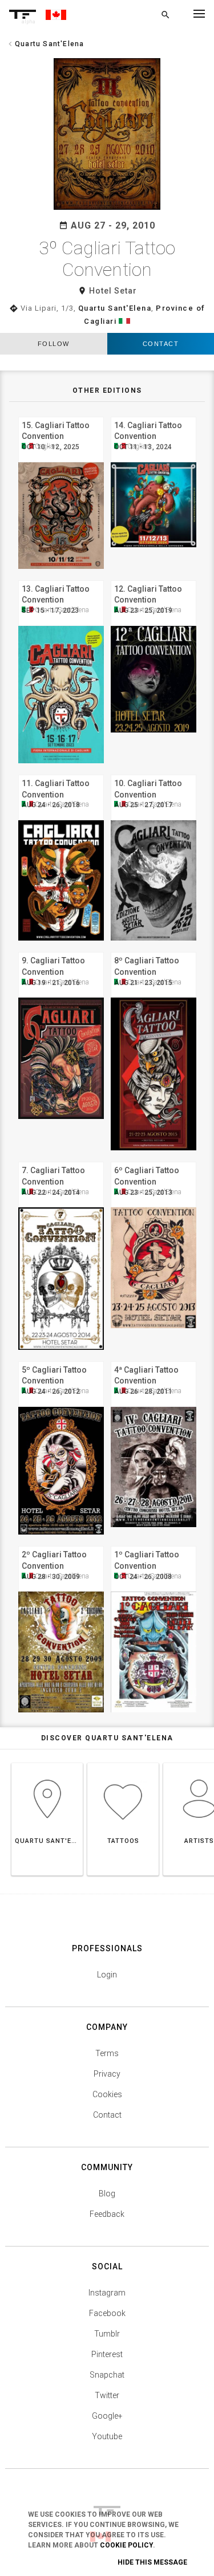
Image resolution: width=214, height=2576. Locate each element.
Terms (107, 2053)
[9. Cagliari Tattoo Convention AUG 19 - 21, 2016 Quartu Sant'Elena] (61, 951)
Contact (107, 2115)
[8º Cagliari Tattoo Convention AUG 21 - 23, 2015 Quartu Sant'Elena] (154, 951)
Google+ (107, 2416)
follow (54, 344)
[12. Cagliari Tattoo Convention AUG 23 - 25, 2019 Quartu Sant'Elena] (154, 579)
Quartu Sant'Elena (115, 308)
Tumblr (107, 2334)
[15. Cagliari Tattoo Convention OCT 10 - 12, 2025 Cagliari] (61, 415)
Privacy (107, 2074)
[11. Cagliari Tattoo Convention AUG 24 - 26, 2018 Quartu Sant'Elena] (61, 773)
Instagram (107, 2293)
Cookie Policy (126, 2545)
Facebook (107, 2313)
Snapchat (107, 2375)
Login (107, 1975)
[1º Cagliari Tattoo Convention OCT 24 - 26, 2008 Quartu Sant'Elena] (154, 1545)
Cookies (107, 2094)
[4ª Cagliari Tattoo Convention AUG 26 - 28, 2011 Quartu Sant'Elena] (154, 1360)
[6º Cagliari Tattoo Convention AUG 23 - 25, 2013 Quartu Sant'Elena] (154, 1160)
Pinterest (107, 2354)
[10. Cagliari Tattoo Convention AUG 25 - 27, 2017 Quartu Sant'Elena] (154, 773)
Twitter (107, 2395)
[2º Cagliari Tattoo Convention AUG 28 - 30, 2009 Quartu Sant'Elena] (61, 1545)
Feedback (107, 2214)
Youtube (107, 2436)
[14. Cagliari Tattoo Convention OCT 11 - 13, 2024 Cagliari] (154, 415)
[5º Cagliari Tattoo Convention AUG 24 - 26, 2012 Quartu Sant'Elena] (61, 1360)
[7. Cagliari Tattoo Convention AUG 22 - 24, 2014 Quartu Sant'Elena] (61, 1160)
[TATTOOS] (123, 1763)
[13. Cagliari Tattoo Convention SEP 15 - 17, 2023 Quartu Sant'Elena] (61, 579)
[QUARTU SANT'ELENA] (47, 1763)
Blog (107, 2194)
